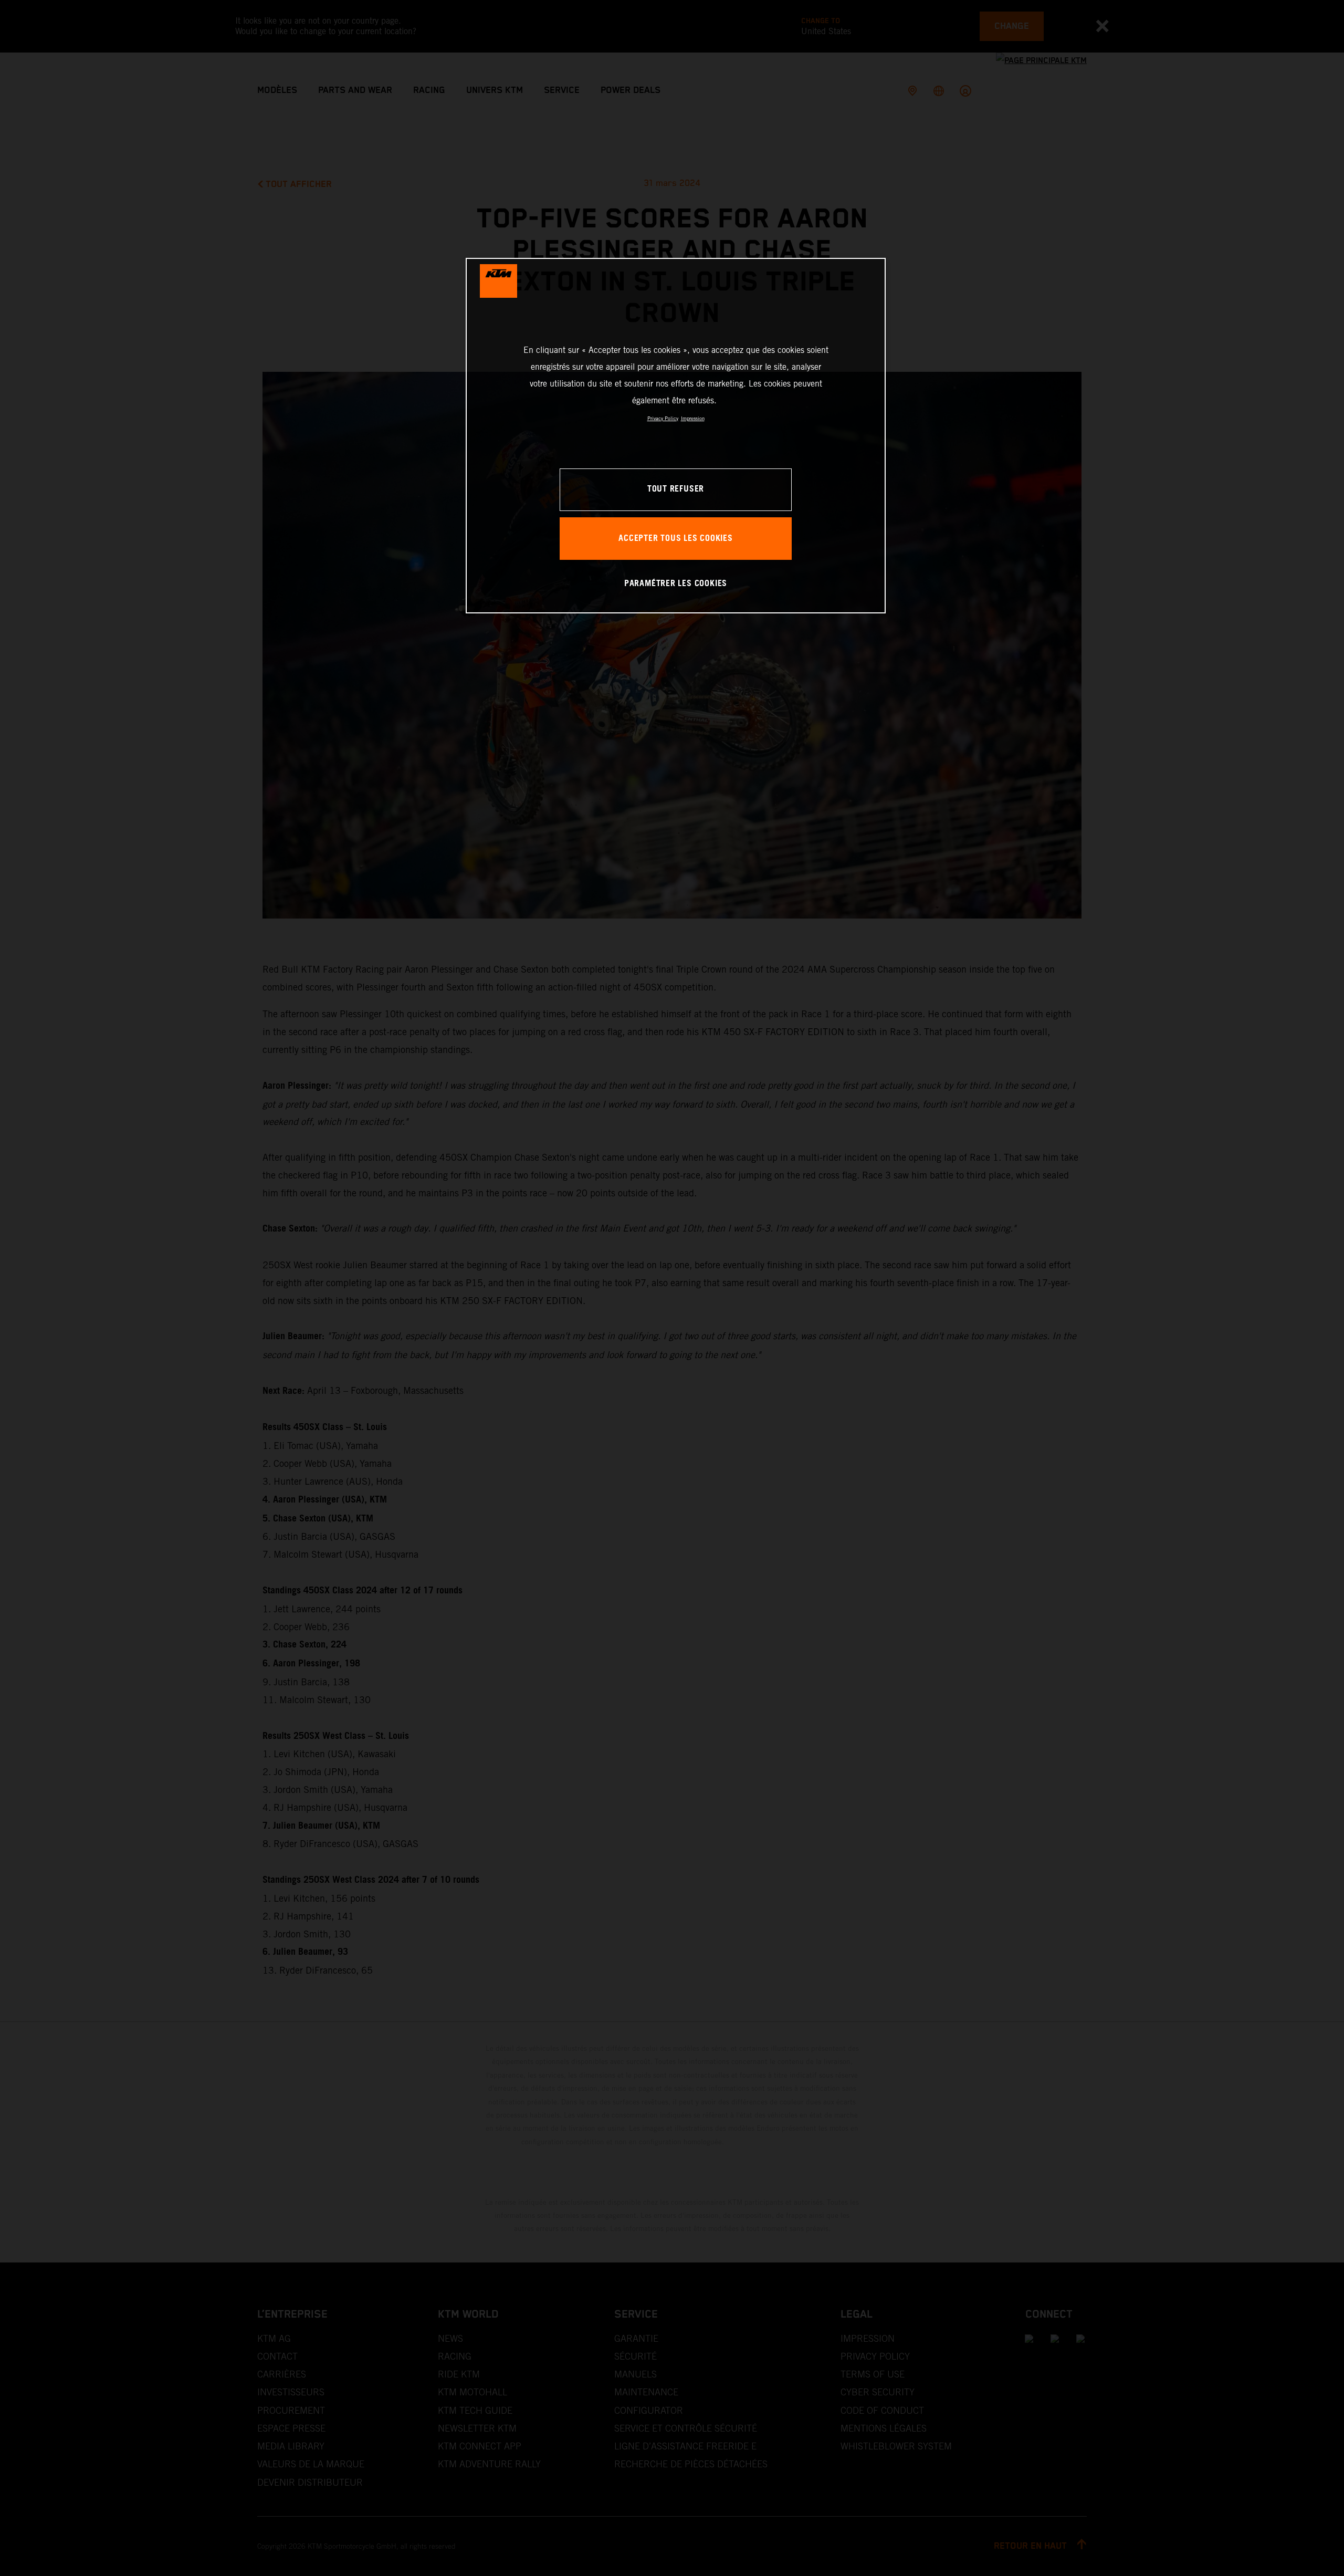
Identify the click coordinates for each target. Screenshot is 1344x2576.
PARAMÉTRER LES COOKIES (676, 584)
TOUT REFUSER (676, 489)
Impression (693, 418)
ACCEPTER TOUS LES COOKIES (676, 539)
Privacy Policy (663, 418)
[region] (676, 436)
